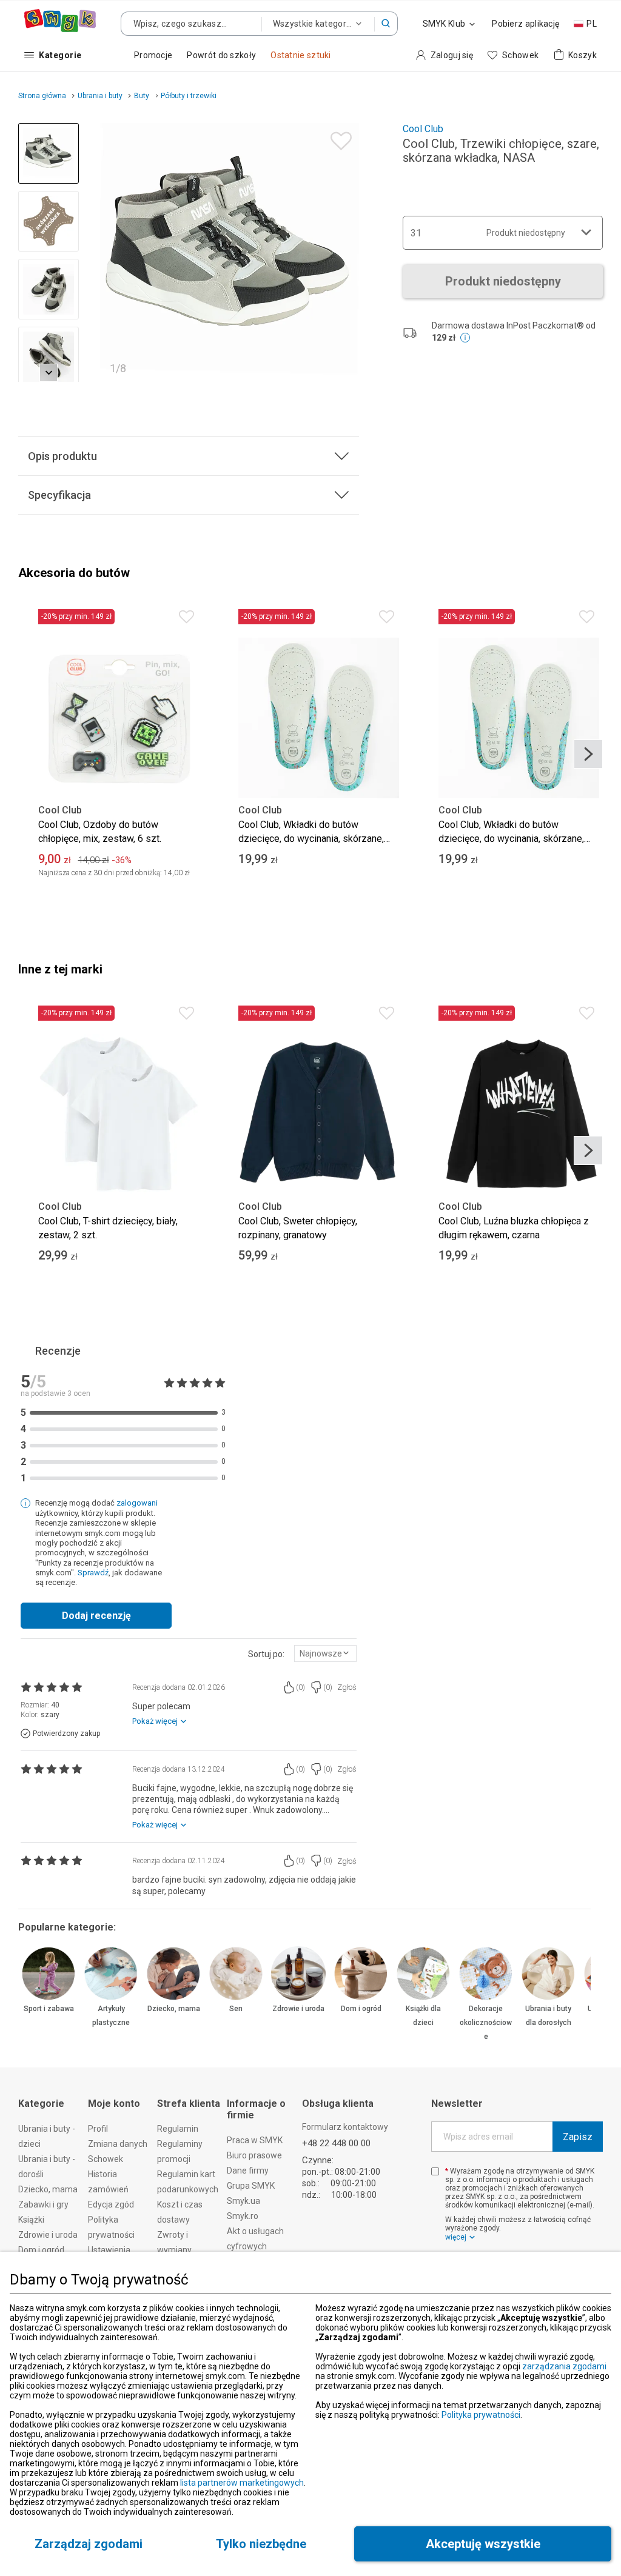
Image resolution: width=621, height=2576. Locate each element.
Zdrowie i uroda (298, 2009)
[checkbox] (435, 2171)
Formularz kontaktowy (345, 2127)
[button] (386, 24)
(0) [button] (300, 1687)
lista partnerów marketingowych (242, 2483)
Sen (236, 2009)
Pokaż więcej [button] (155, 1721)
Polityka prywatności (481, 2415)
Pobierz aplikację (525, 24)
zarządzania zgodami (564, 2366)
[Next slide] (344, 253)
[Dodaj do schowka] (338, 138)
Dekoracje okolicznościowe (486, 2023)
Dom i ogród (361, 2009)
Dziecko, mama (174, 2009)
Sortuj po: (266, 1654)
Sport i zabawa (49, 2009)
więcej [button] (456, 2237)
